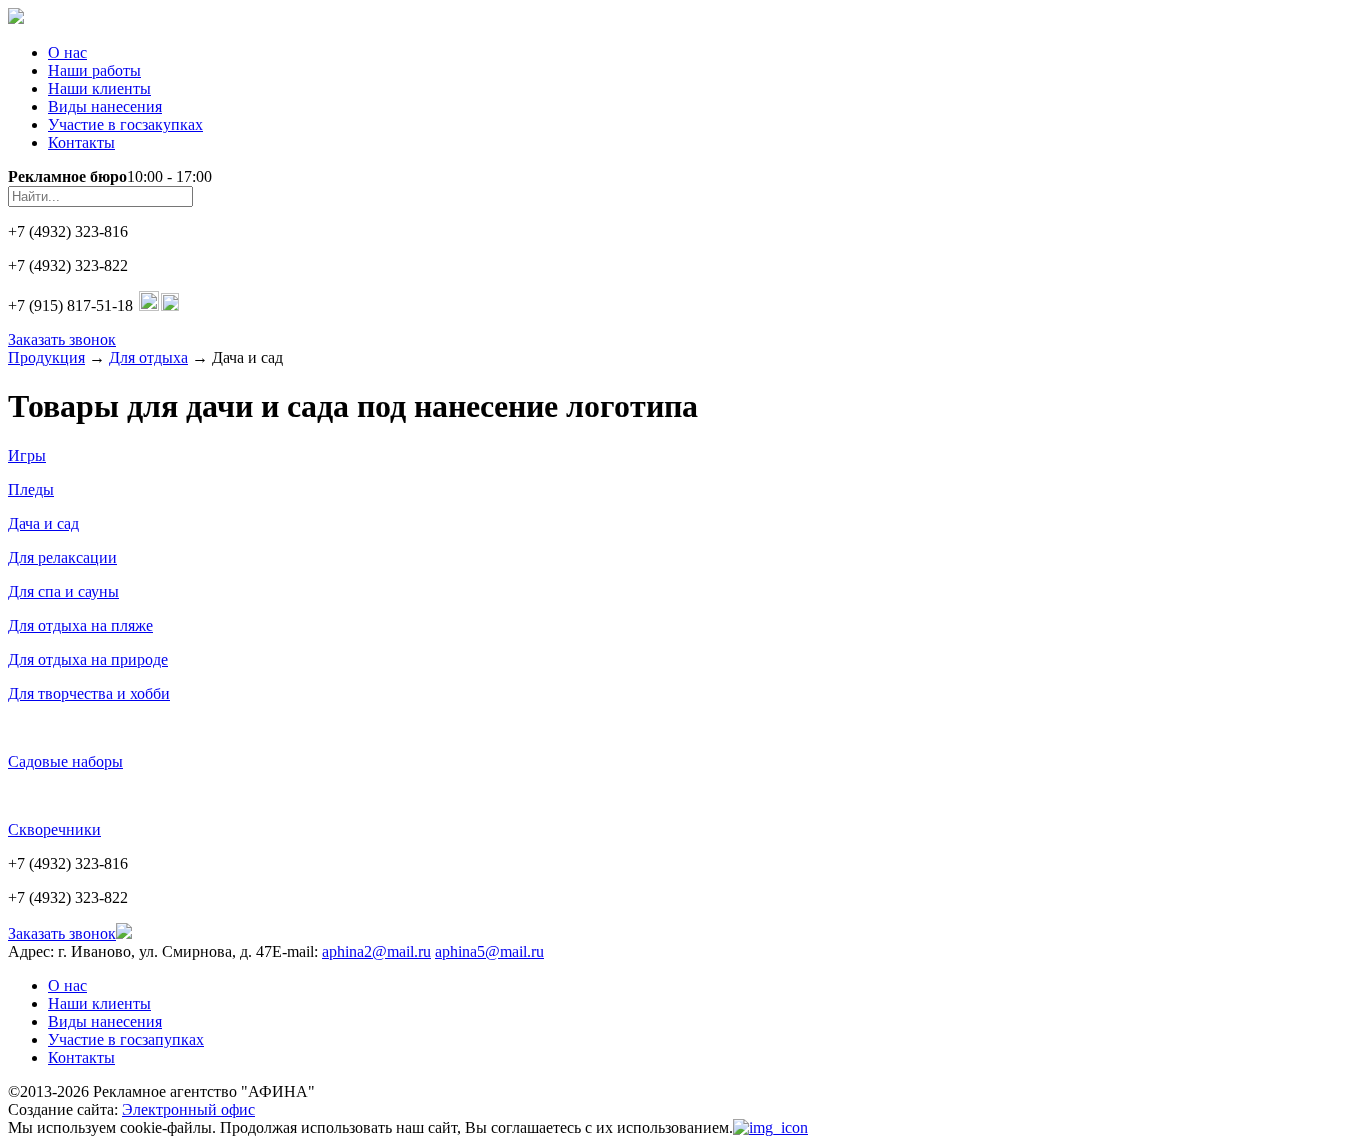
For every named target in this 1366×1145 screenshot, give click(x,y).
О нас (67, 52)
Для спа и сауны (63, 591)
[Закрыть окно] (770, 1127)
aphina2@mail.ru (376, 951)
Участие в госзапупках (126, 1039)
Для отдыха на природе (88, 659)
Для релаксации (62, 557)
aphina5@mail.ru (489, 951)
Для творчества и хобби (89, 693)
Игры (27, 455)
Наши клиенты (99, 88)
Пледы (31, 489)
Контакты (81, 142)
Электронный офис (188, 1109)
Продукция (46, 357)
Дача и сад (43, 523)
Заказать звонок (62, 339)
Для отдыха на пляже (80, 625)
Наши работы (94, 70)
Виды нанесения (105, 106)
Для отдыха (148, 357)
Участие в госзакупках (125, 124)
